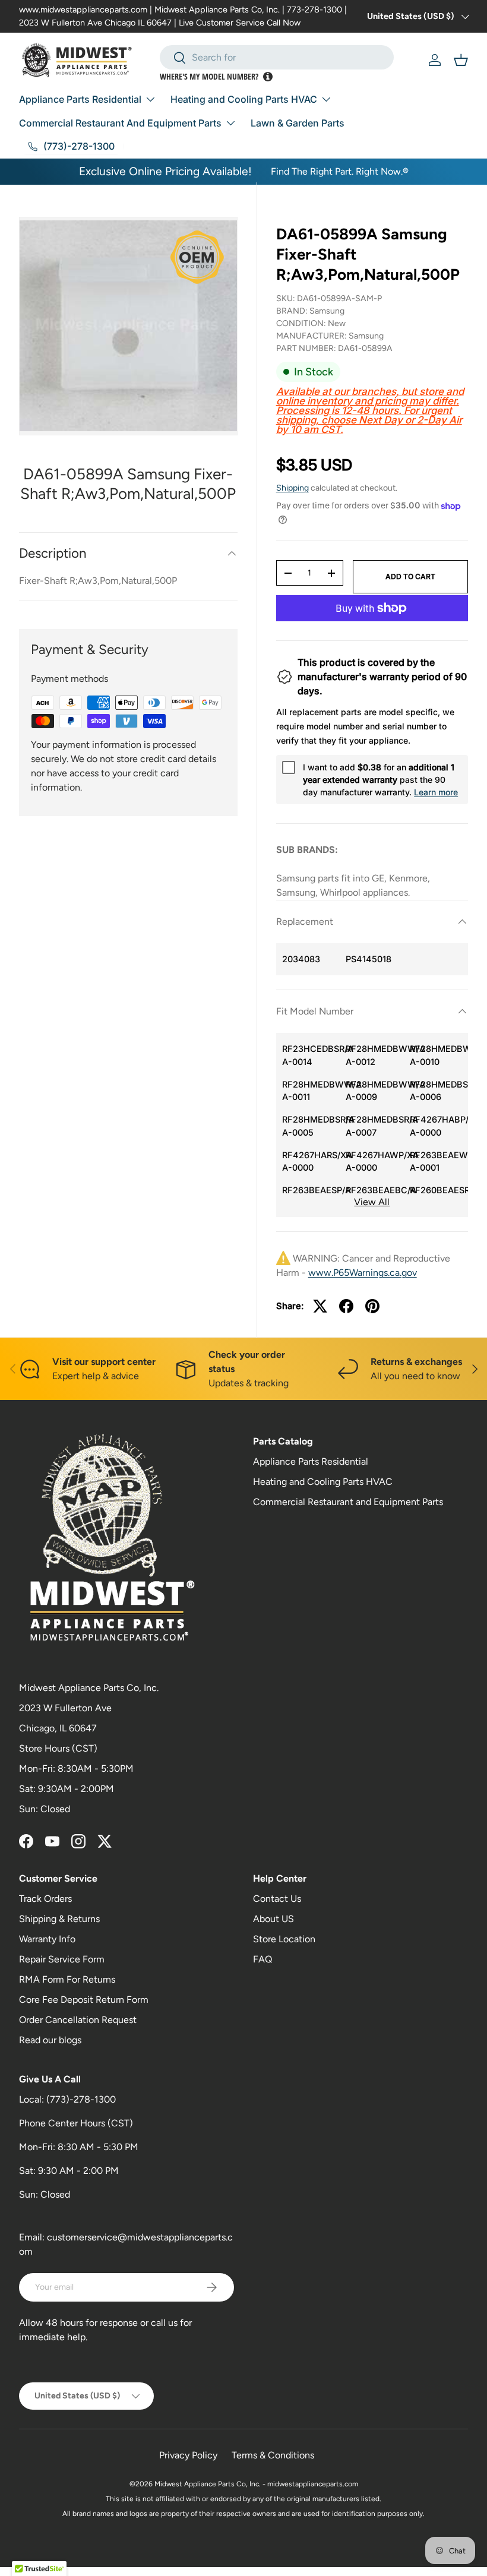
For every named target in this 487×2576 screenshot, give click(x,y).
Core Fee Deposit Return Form (84, 2000)
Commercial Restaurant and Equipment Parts (348, 1502)
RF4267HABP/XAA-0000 (439, 1126)
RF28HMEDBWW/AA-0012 (375, 1055)
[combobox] (277, 57)
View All (372, 1202)
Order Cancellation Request (78, 2020)
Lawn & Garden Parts (298, 123)
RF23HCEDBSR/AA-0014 (311, 1055)
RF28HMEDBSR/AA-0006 (439, 1091)
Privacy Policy (188, 2455)
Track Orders (45, 1899)
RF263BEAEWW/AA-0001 (439, 1161)
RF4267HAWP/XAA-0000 (375, 1161)
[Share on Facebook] (346, 1306)
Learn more (436, 792)
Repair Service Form (62, 1959)
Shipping (292, 488)
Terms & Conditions (273, 2455)
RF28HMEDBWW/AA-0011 (311, 1091)
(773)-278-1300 (81, 2099)
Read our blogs (50, 2040)
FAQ (263, 1959)
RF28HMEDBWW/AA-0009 (375, 1091)
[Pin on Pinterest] (372, 1306)
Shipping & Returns (59, 1919)
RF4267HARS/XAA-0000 (311, 1161)
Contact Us (277, 1899)
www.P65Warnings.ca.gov (363, 1273)
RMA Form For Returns (67, 1979)
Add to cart (410, 576)
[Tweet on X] (320, 1306)
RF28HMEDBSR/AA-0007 (375, 1126)
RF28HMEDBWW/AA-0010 (439, 1055)
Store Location (284, 1939)
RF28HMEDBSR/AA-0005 (311, 1126)
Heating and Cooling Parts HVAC (323, 1482)
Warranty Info (47, 1939)
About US (273, 1919)
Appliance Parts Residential (311, 1461)
